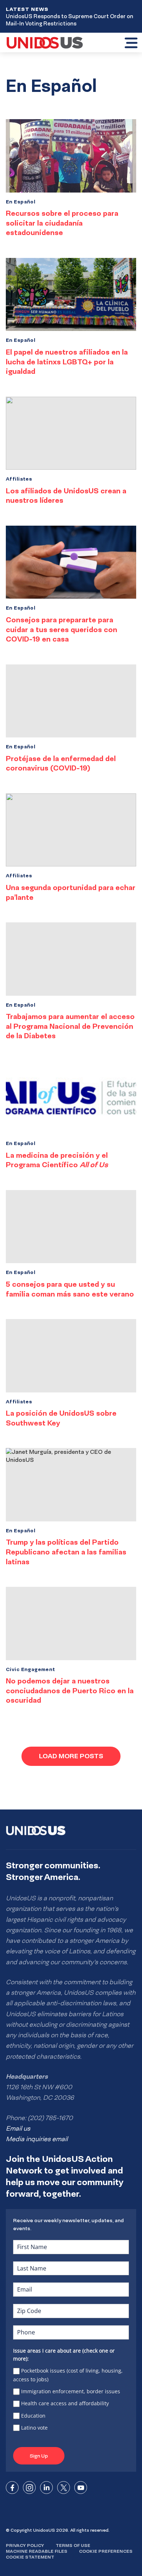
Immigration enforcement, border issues (71, 2391)
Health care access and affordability (65, 2403)
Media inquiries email (37, 2139)
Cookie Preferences (106, 2551)
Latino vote (34, 2428)
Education (33, 2416)
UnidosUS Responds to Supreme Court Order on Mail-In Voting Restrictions (70, 20)
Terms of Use (73, 2545)
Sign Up (39, 2456)
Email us (18, 2128)
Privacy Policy (25, 2545)
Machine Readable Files (37, 2551)
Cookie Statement (30, 2557)
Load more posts (71, 1756)
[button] (131, 44)
